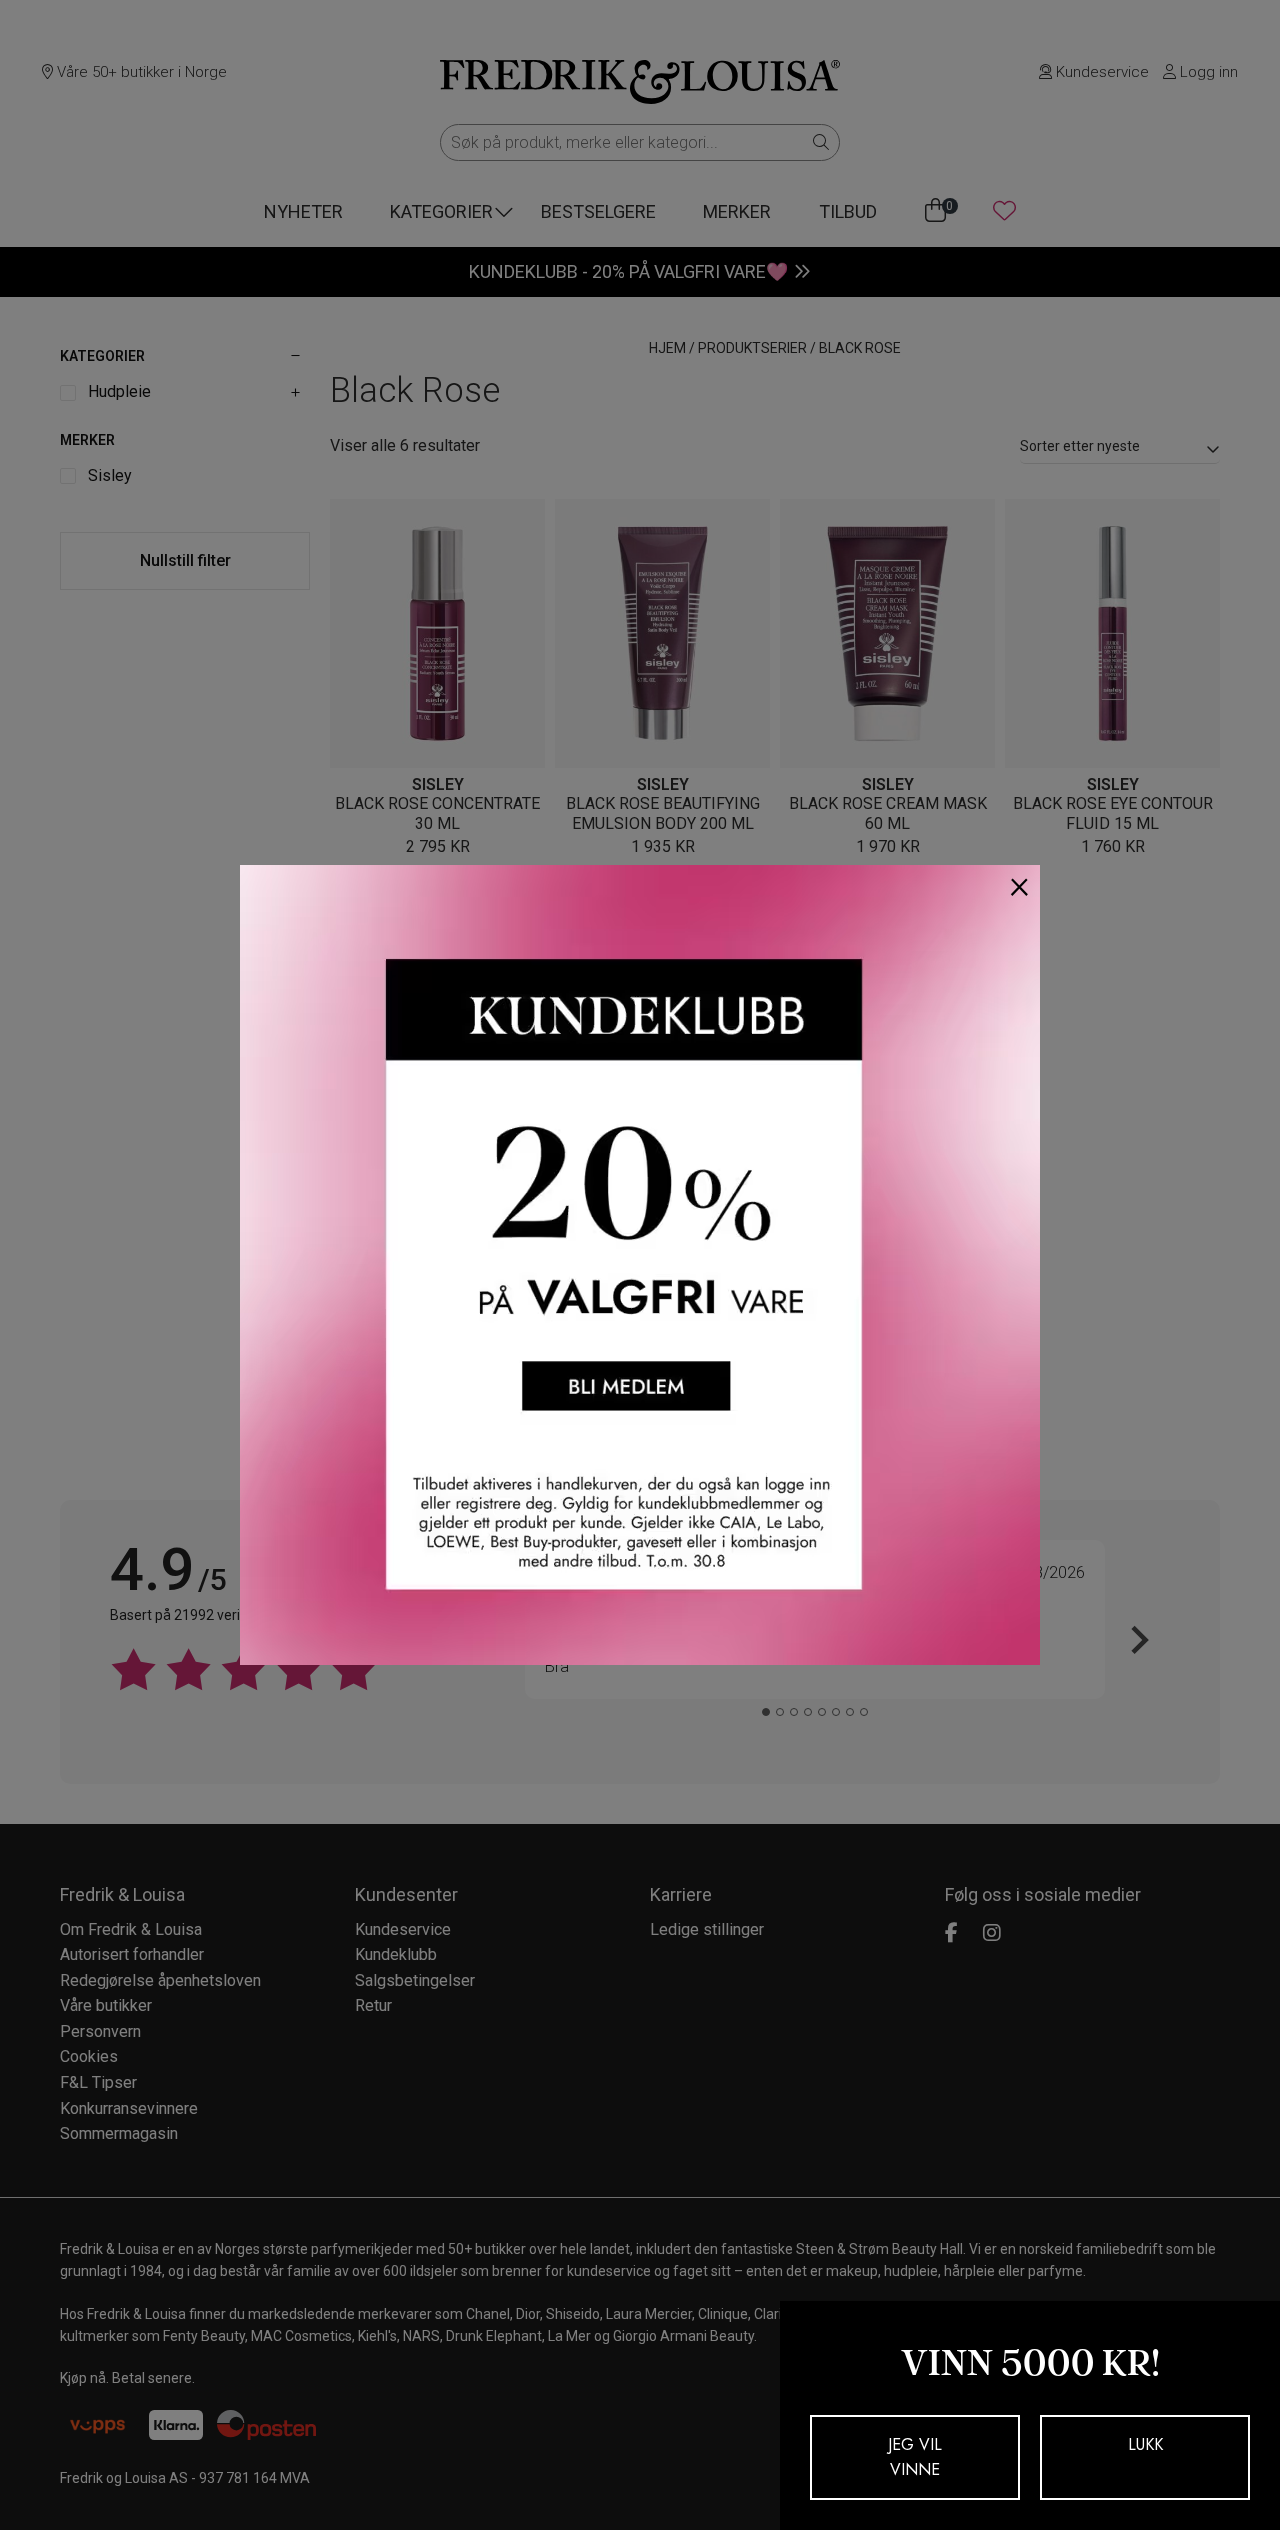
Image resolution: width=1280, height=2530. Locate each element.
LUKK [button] (1145, 2444)
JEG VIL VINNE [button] (915, 2457)
